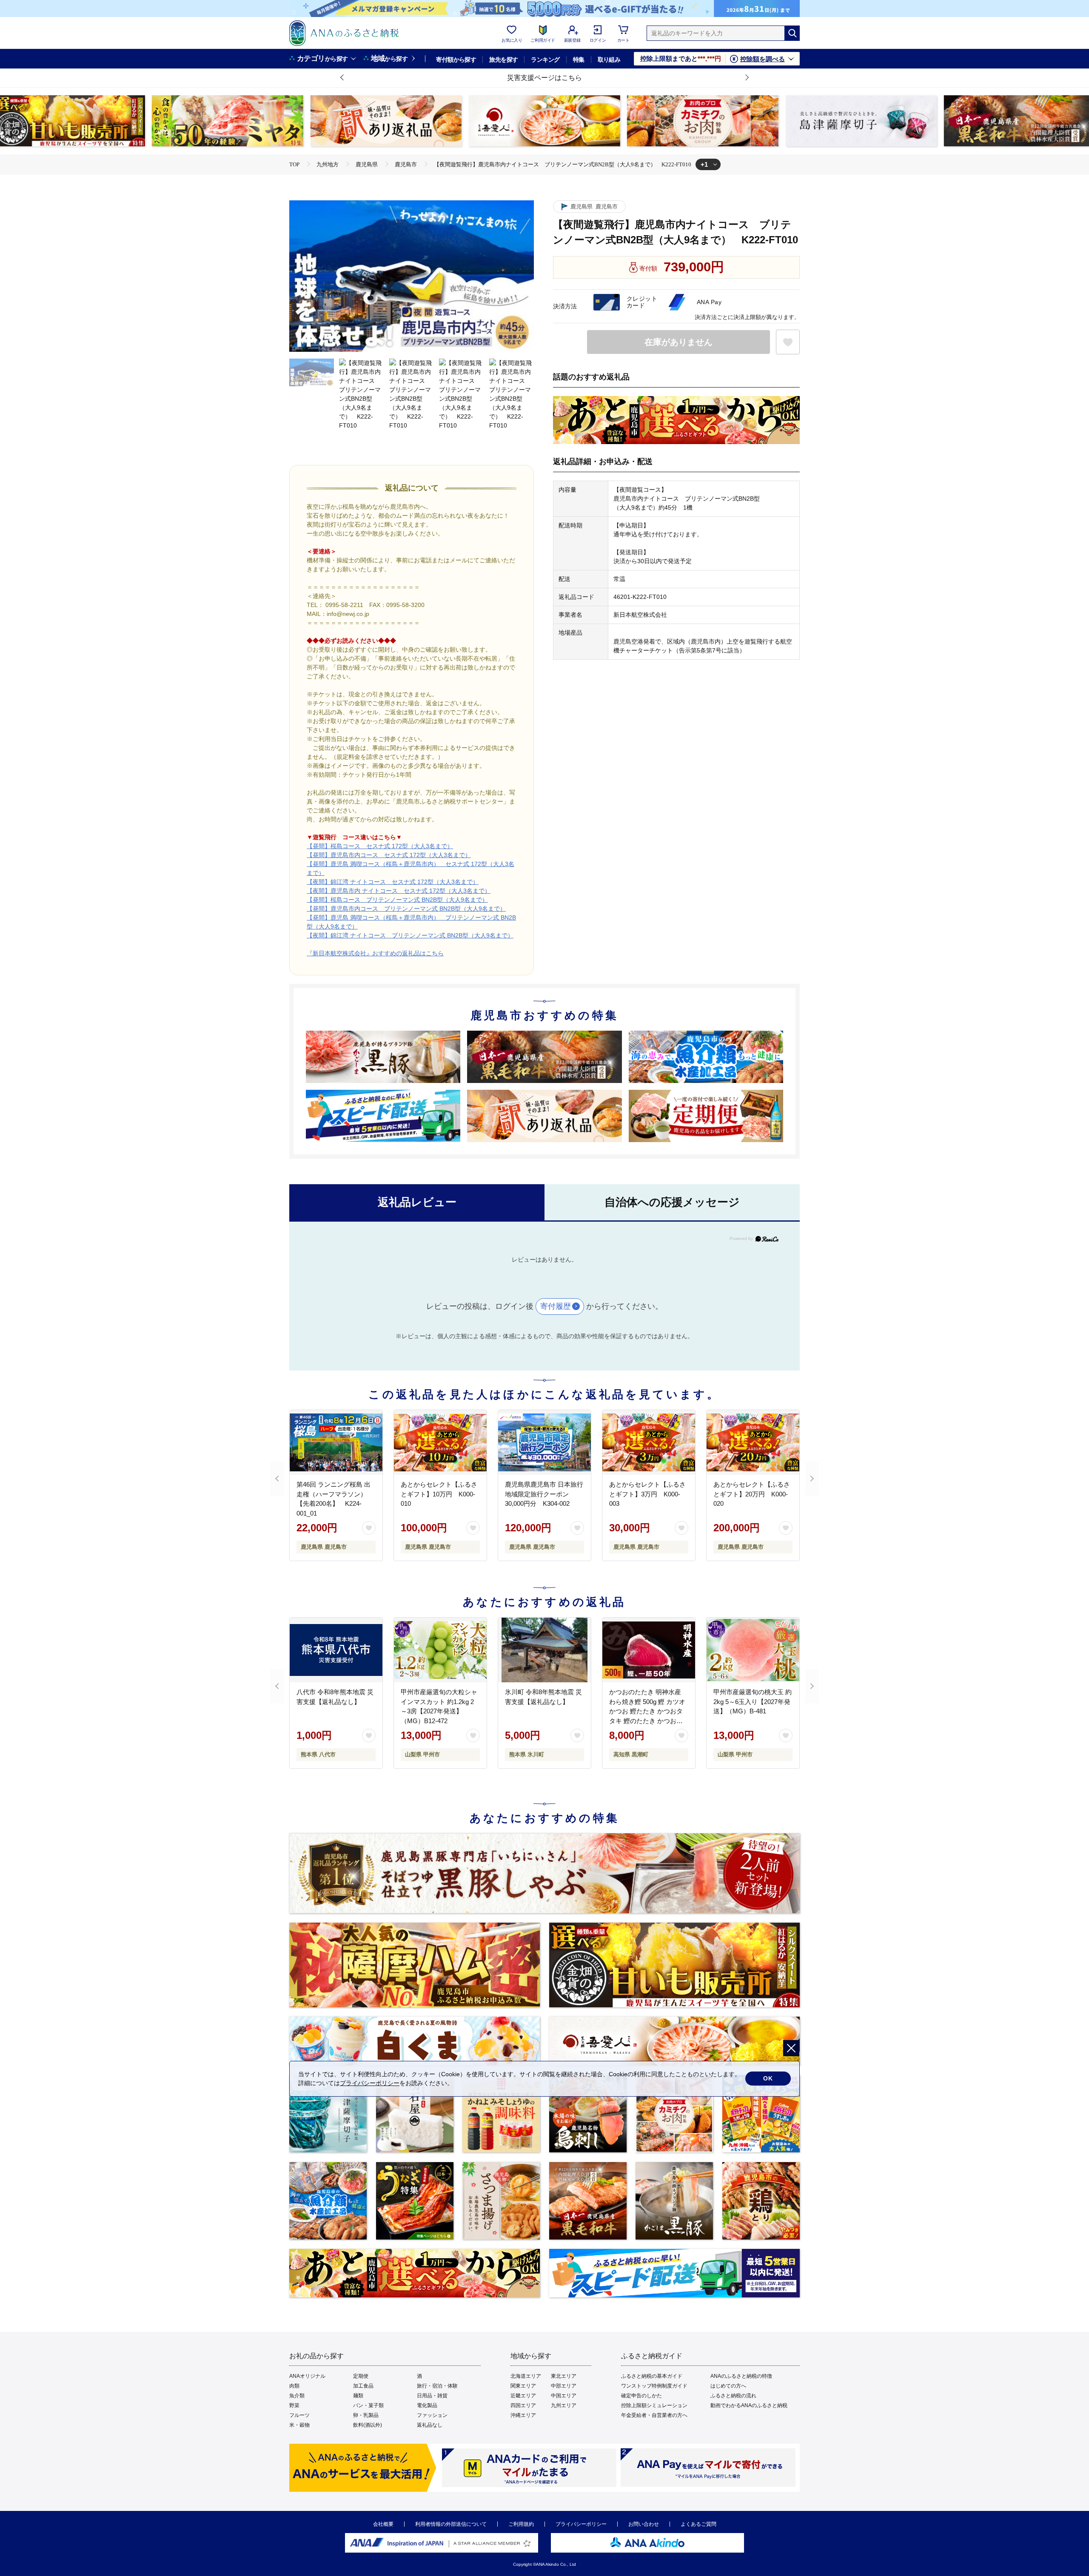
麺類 (358, 2396)
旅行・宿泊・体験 (437, 2386)
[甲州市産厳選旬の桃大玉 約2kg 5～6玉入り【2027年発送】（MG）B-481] (753, 1650)
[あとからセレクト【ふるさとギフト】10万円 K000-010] (440, 1442)
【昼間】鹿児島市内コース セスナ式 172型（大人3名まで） (389, 855)
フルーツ (299, 2415)
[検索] (792, 33)
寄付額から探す (456, 60)
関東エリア (523, 2386)
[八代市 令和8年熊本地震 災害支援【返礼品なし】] (336, 1650)
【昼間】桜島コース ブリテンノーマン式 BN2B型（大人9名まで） (397, 900)
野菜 (294, 2405)
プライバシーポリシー (581, 2524)
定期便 (361, 2376)
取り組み (609, 60)
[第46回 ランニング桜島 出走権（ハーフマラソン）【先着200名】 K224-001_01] (336, 1442)
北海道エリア (526, 2376)
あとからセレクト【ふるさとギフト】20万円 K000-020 (752, 1494)
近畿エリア (523, 2396)
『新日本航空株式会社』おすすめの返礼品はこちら (375, 953)
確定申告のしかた (641, 2396)
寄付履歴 (556, 1306)
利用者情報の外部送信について (451, 2524)
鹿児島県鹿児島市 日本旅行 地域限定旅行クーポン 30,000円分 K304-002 (544, 1494)
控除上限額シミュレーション (654, 2405)
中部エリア (564, 2386)
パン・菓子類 (368, 2405)
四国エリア (523, 2405)
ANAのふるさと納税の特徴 (741, 2376)
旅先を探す (503, 60)
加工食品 (363, 2386)
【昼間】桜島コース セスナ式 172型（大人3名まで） (380, 846)
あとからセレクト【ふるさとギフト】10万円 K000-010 (439, 1494)
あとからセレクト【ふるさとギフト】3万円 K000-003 (647, 1494)
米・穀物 (299, 2425)
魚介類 (297, 2396)
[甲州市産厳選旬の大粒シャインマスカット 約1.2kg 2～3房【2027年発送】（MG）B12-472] (440, 1650)
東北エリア (564, 2376)
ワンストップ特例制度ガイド (654, 2386)
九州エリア (564, 2405)
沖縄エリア (523, 2415)
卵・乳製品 (366, 2415)
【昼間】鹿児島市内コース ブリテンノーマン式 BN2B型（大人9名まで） (406, 909)
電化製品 (427, 2405)
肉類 (294, 2386)
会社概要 (383, 2524)
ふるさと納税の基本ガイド (652, 2376)
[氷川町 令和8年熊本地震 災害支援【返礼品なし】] (544, 1650)
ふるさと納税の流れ (733, 2396)
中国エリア (564, 2396)
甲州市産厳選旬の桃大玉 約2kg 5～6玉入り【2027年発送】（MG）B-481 (753, 1701)
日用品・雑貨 (432, 2396)
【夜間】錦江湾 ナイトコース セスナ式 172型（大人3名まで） (393, 882)
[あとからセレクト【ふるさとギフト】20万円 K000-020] (753, 1442)
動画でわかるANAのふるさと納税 (749, 2405)
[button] (342, 78)
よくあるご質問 (698, 2524)
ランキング (545, 60)
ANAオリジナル (307, 2376)
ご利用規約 (521, 2524)
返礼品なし (430, 2425)
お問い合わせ (644, 2524)
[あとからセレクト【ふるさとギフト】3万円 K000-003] (649, 1442)
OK (768, 2078)
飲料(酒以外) (368, 2425)
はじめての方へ (728, 2386)
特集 (579, 60)
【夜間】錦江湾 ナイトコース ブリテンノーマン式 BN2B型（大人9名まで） (410, 935)
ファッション (432, 2415)
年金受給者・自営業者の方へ (654, 2415)
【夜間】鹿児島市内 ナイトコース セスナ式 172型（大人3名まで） (399, 891)
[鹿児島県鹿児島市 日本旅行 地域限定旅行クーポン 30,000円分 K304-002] (544, 1442)
